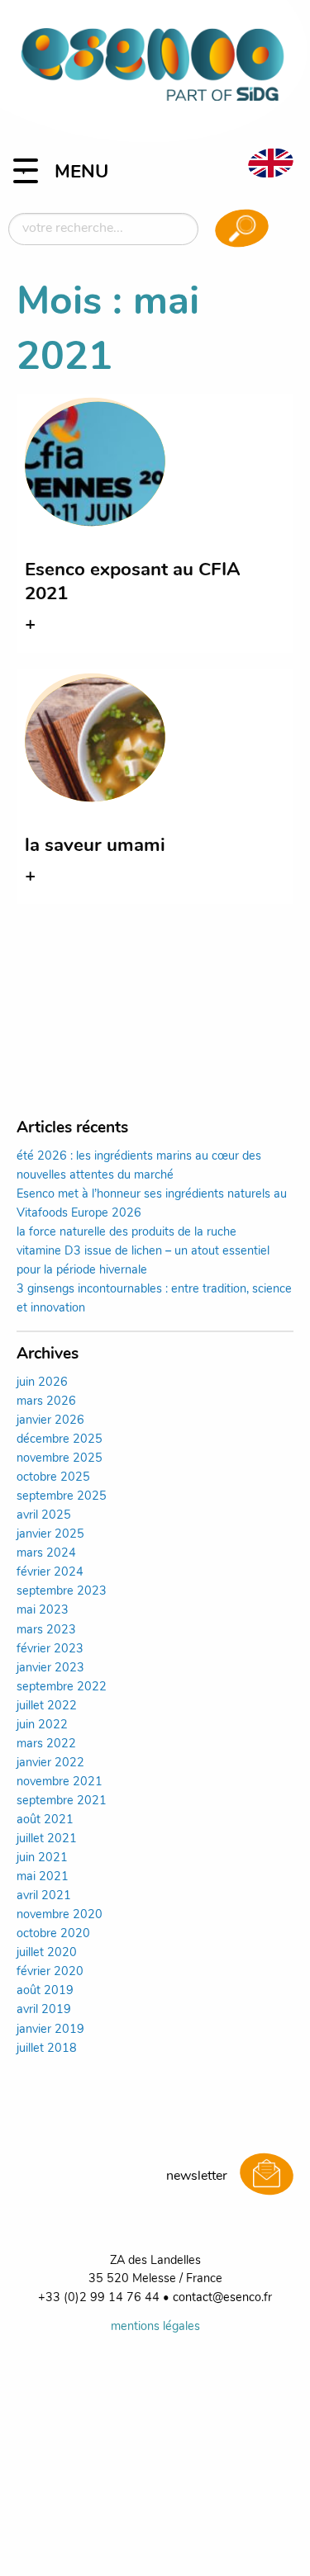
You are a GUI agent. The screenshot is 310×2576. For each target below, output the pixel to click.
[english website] (270, 163)
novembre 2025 (60, 1459)
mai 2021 (43, 1877)
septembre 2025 (62, 1497)
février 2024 (50, 1573)
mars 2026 (46, 1402)
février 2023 (50, 1650)
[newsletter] (267, 2176)
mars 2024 (46, 1554)
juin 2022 (42, 1725)
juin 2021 (42, 1858)
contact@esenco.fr (222, 2298)
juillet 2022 (47, 1706)
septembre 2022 (62, 1687)
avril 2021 (44, 1896)
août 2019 (45, 1991)
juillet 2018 (47, 2049)
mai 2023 (43, 1611)
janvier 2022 (50, 1763)
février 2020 (50, 1972)
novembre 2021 (60, 1782)
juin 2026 (42, 1383)
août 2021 (45, 1820)
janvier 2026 (50, 1421)
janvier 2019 (50, 2030)
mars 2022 (46, 1744)
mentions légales (155, 2327)
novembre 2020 (60, 1915)
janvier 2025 (50, 1535)
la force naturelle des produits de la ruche (126, 1233)
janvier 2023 (50, 1668)
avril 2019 (44, 2010)
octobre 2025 (53, 1478)
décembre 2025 (60, 1440)
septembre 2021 (62, 1801)
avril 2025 (44, 1516)
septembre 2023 (62, 1592)
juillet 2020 (47, 1953)
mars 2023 (46, 1631)
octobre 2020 (53, 1934)
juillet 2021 (47, 1839)
